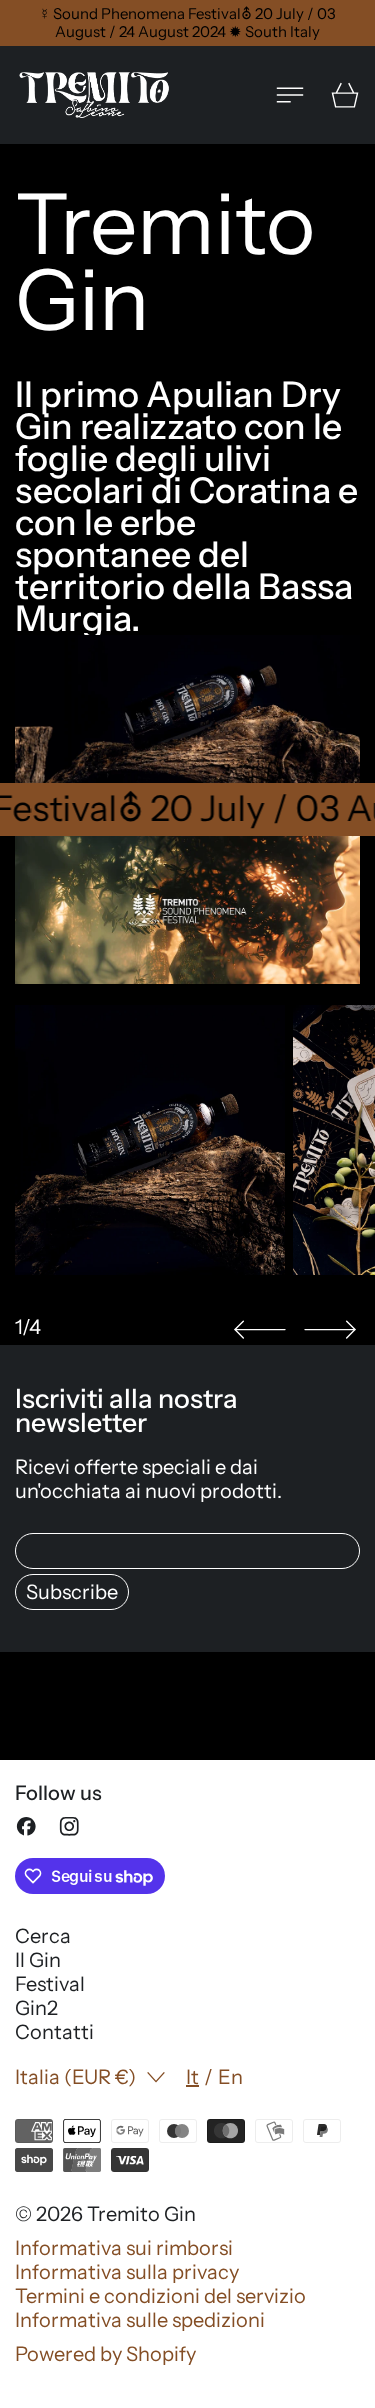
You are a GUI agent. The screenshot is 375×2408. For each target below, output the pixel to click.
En (230, 2077)
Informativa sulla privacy (127, 2272)
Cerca (43, 1936)
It (192, 2077)
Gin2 (36, 2008)
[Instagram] (69, 1826)
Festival (50, 1984)
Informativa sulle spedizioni (140, 2320)
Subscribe (72, 1592)
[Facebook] (26, 1826)
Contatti (54, 2032)
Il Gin (38, 1960)
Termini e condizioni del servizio (160, 2296)
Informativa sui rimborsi (124, 2248)
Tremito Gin (141, 2214)
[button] (260, 1330)
